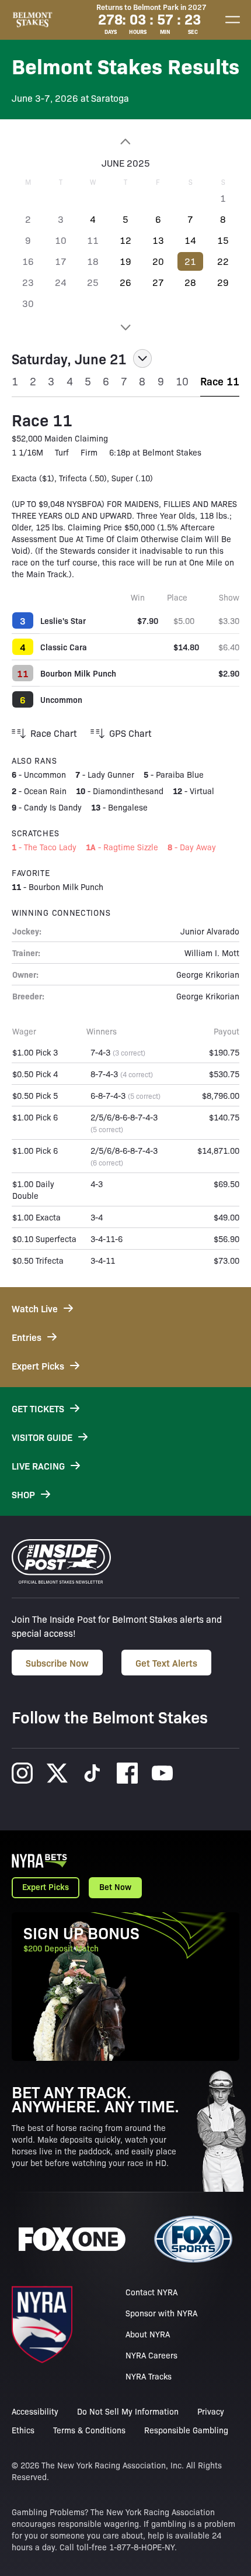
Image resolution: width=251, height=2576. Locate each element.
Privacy (211, 2411)
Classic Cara (64, 647)
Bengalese (128, 807)
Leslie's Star (63, 620)
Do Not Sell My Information (128, 2411)
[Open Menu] (232, 20)
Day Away (198, 847)
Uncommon (61, 699)
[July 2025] (125, 327)
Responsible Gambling (186, 2430)
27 (158, 282)
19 (125, 261)
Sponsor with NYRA (161, 2313)
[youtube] (162, 1773)
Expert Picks (46, 1887)
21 (190, 261)
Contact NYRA (151, 2292)
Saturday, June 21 (69, 358)
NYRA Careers (151, 2355)
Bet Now (115, 1887)
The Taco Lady (50, 847)
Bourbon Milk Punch (78, 673)
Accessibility (35, 2411)
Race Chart (53, 733)
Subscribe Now (57, 1663)
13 (158, 240)
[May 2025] (125, 142)
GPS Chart (130, 733)
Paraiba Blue (180, 774)
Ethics (23, 2430)
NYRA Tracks (149, 2376)
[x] (57, 1773)
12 (125, 240)
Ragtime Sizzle (131, 847)
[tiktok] (92, 1773)
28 (190, 282)
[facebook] (127, 1773)
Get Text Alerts (166, 1663)
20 (158, 261)
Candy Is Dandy (53, 807)
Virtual (202, 791)
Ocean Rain (45, 791)
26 (125, 282)
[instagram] (22, 1773)
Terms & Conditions (89, 2430)
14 (190, 240)
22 (223, 261)
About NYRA (148, 2334)
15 (223, 240)
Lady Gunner (111, 774)
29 (223, 282)
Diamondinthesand (128, 791)
